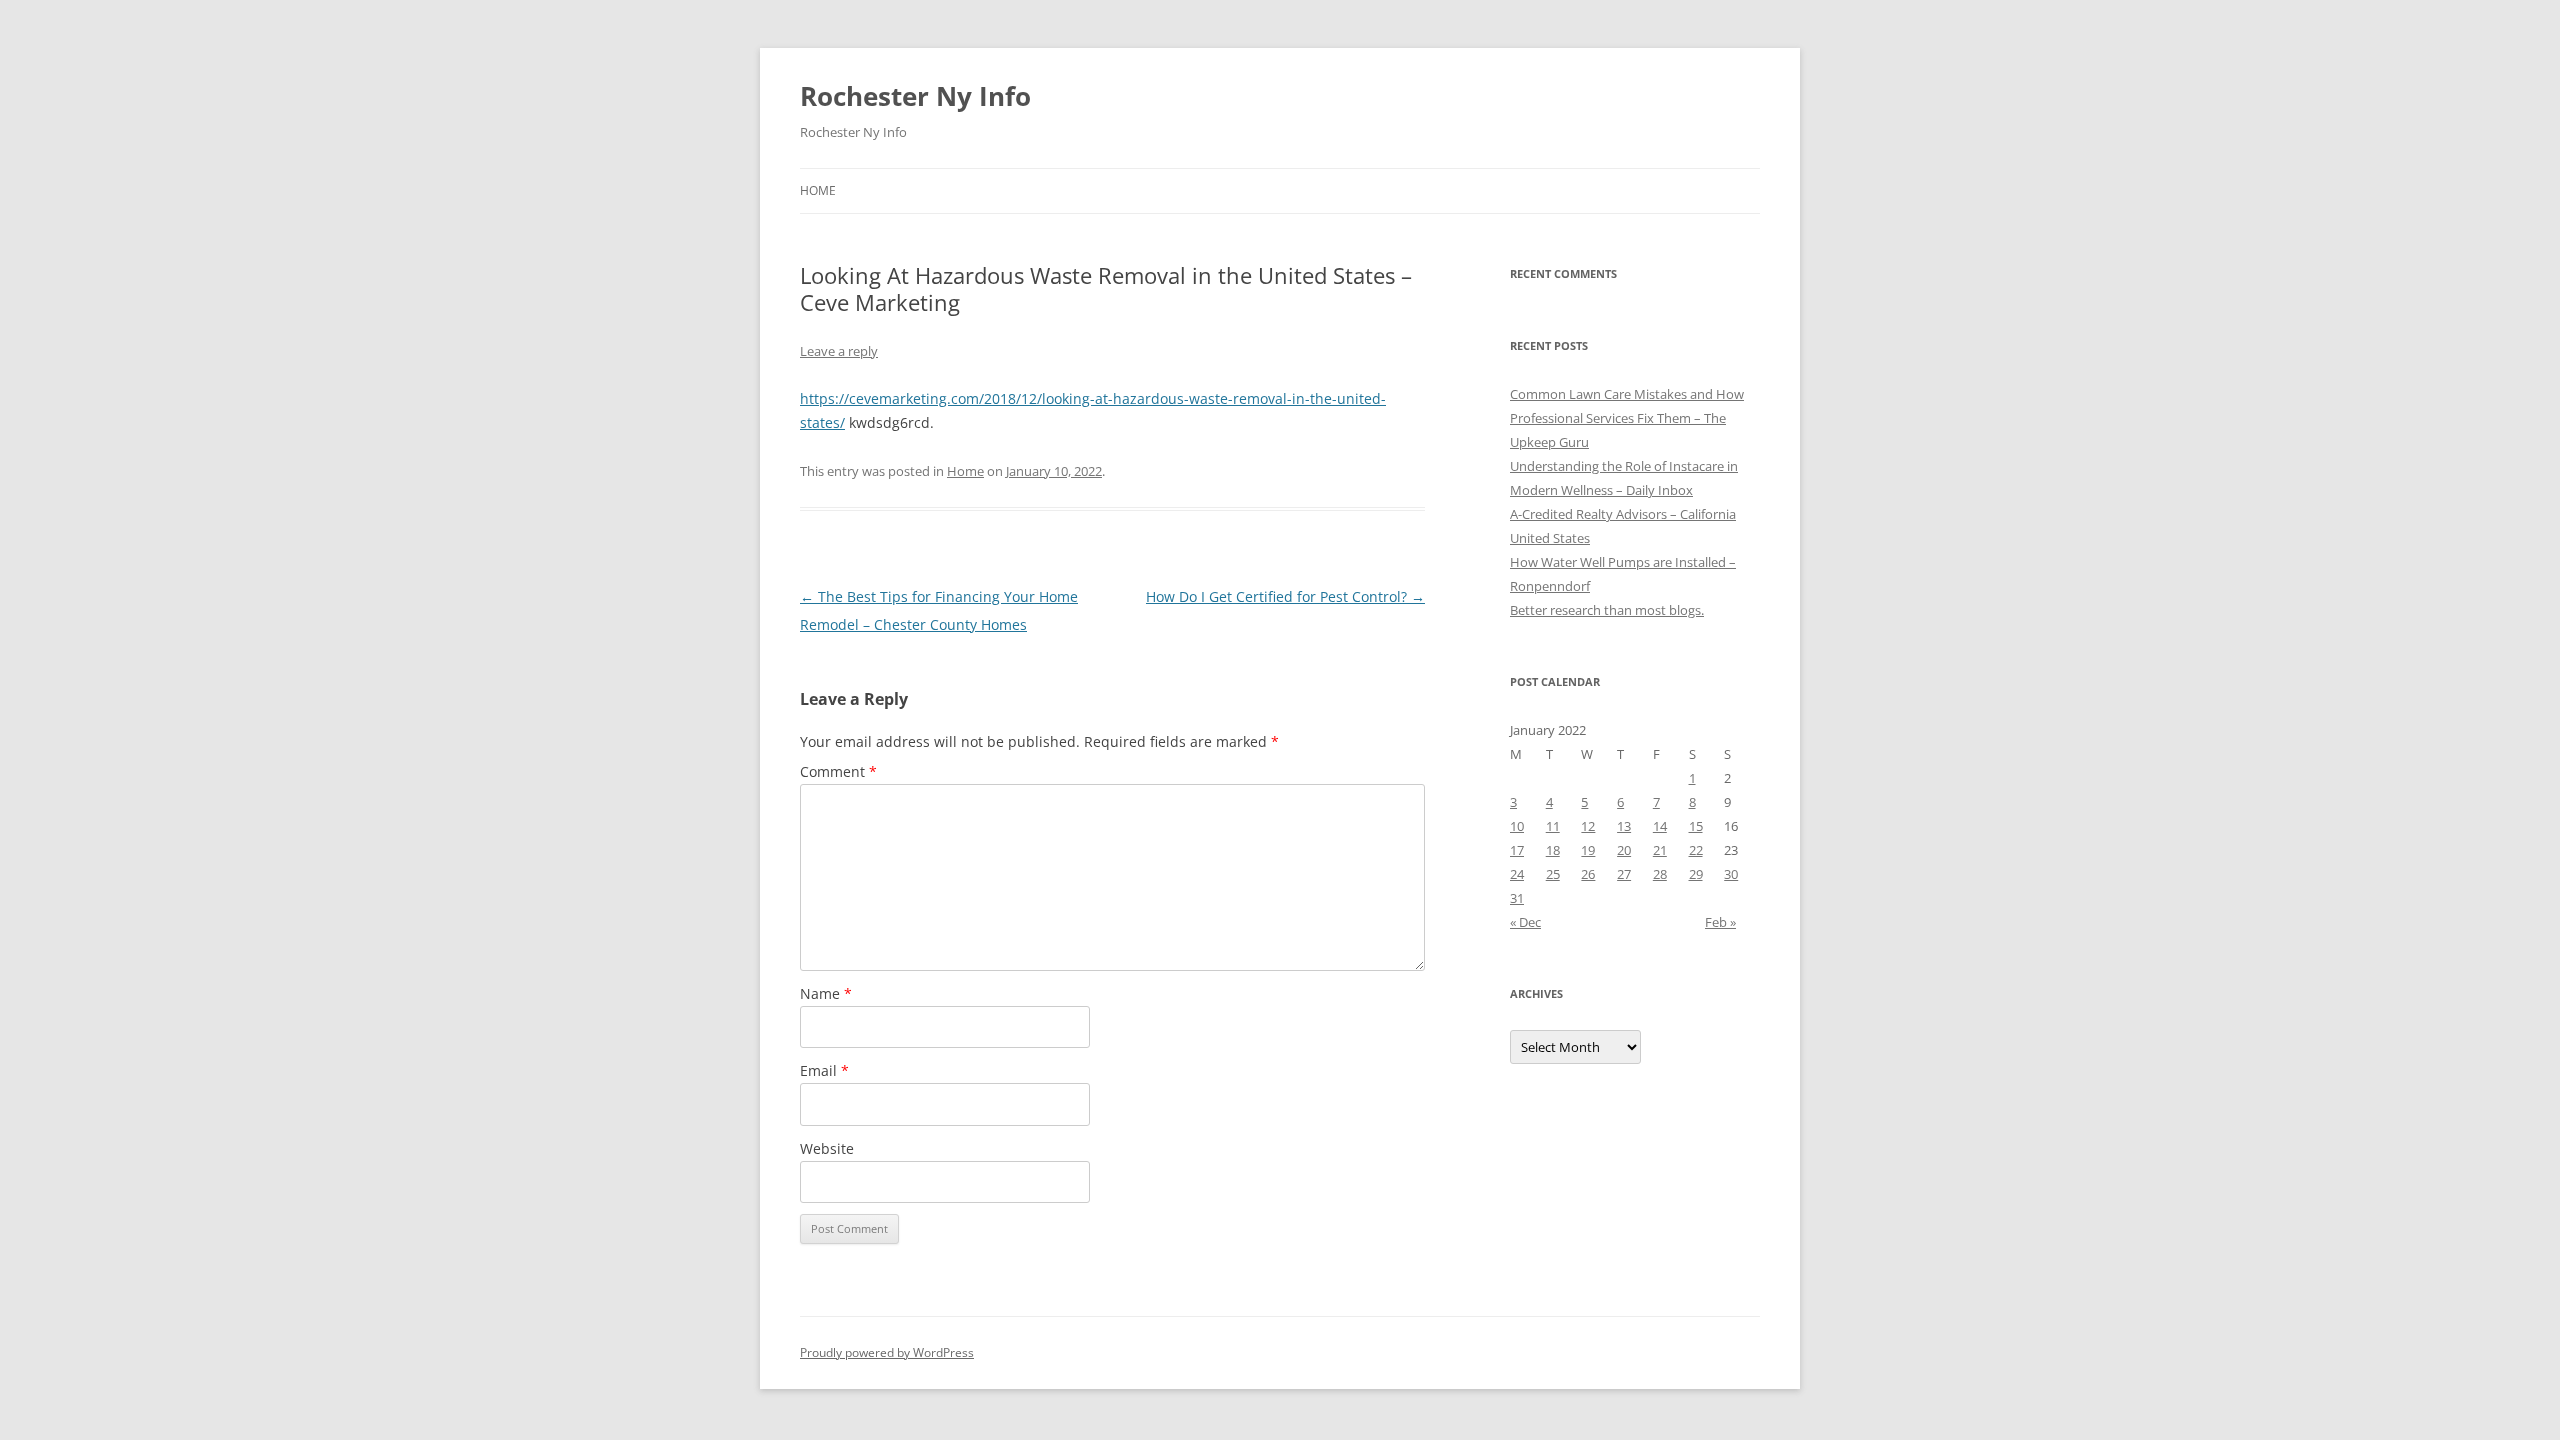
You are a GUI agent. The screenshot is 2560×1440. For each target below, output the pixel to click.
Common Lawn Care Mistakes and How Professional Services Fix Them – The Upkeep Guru (1627, 418)
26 (1588, 874)
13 (1624, 826)
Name (826, 993)
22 (1696, 850)
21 (1660, 850)
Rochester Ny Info (915, 96)
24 (1517, 874)
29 (1696, 874)
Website (827, 1148)
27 (1624, 874)
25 (1553, 874)
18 (1553, 850)
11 (1553, 826)
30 (1731, 874)
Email (824, 1070)
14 (1660, 826)
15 (1696, 826)
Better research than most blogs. (1607, 610)
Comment (838, 771)
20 (1624, 850)
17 (1517, 850)
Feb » (1720, 922)
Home (818, 190)
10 (1517, 826)
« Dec (1525, 922)
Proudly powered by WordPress (887, 1352)
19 (1588, 850)
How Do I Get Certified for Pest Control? (1285, 596)
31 (1517, 898)
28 (1660, 874)
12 (1588, 826)
